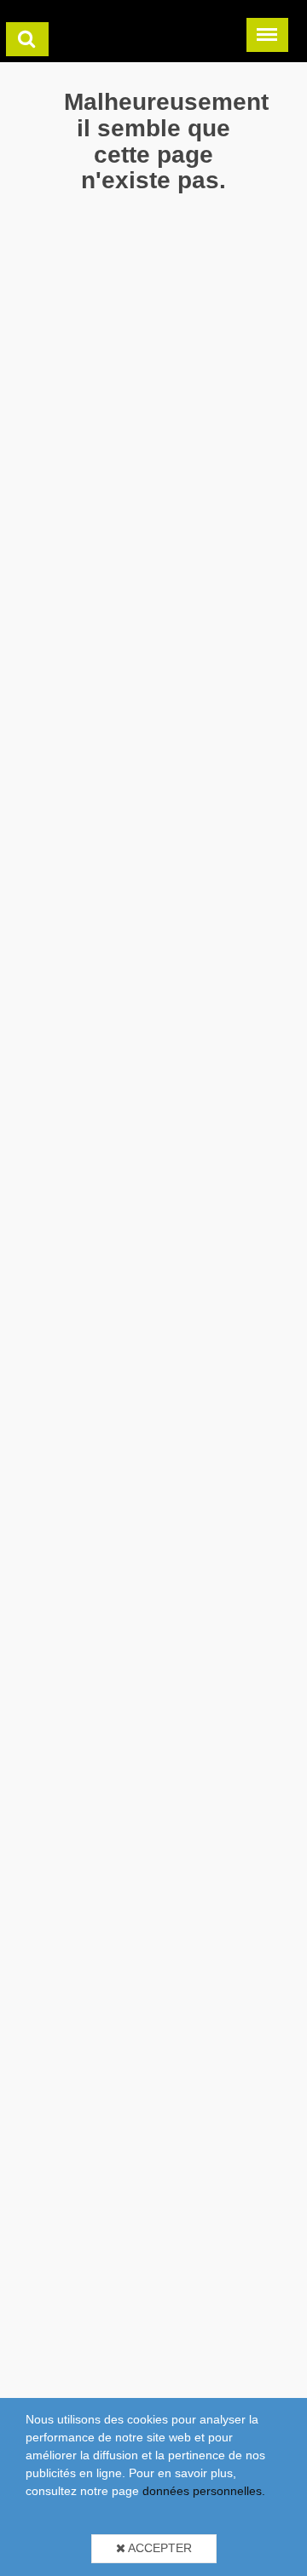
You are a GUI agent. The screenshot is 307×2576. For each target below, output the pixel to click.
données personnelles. (204, 2491)
